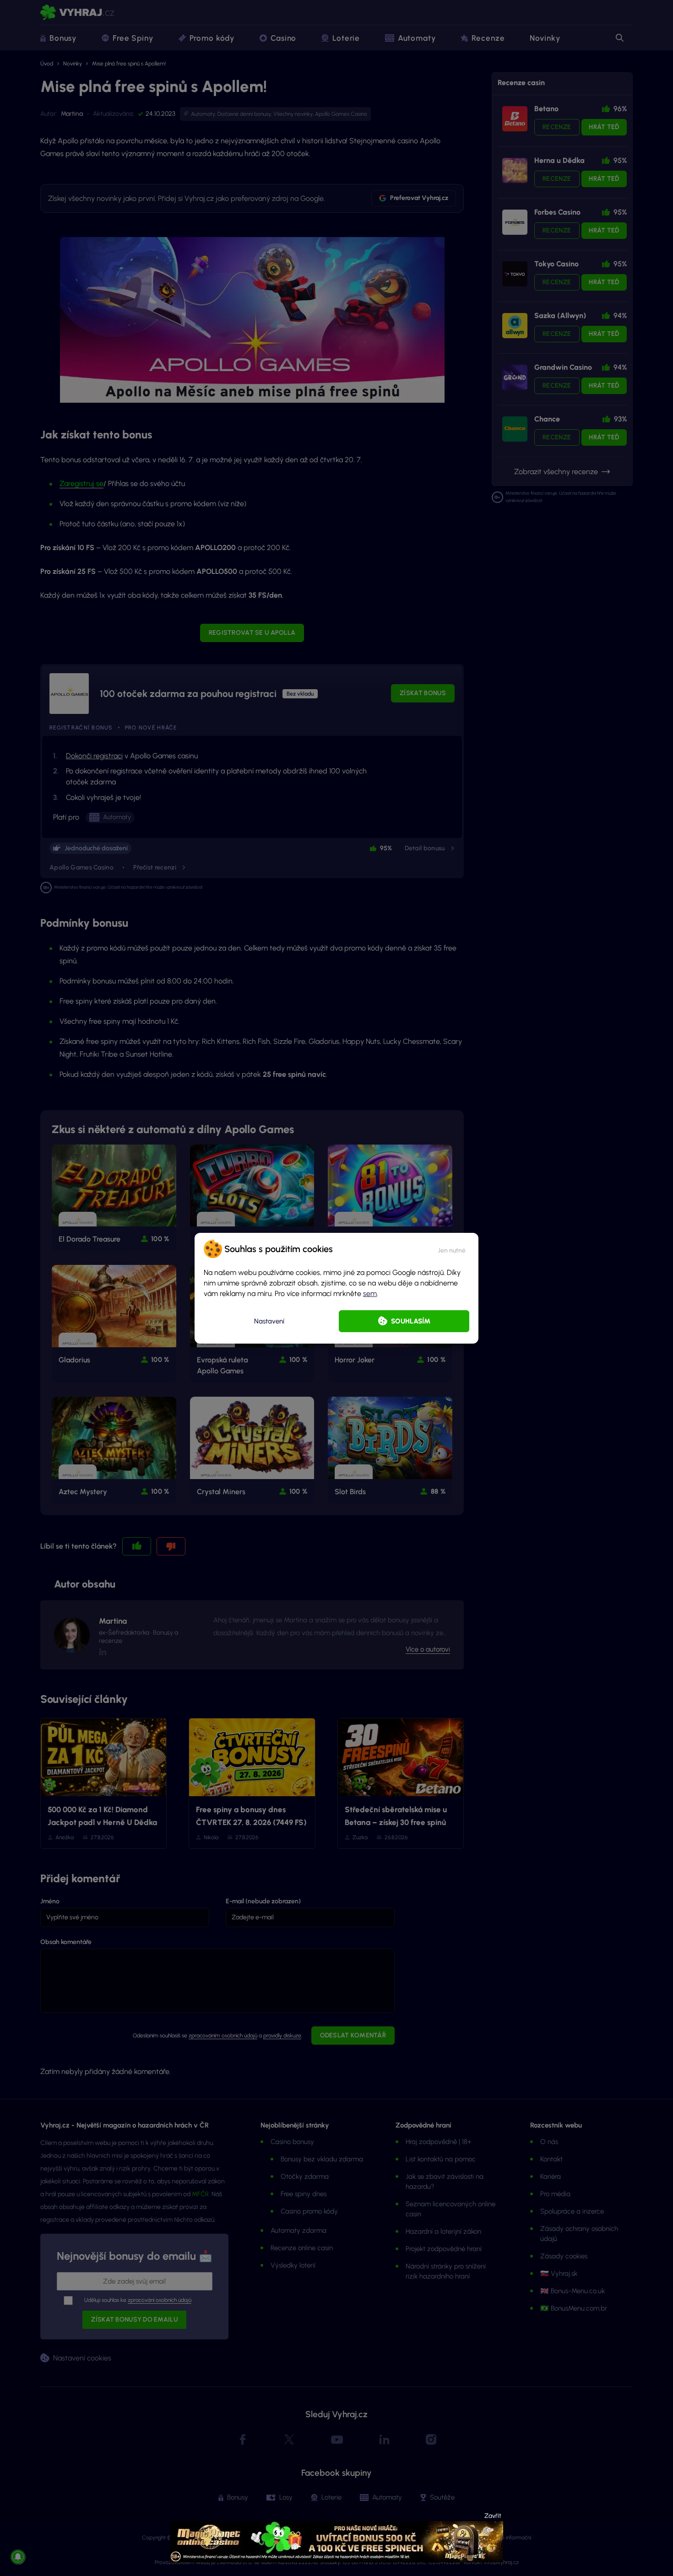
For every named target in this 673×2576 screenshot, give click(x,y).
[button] (452, 1249)
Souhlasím (411, 1321)
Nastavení (269, 1321)
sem (370, 1293)
